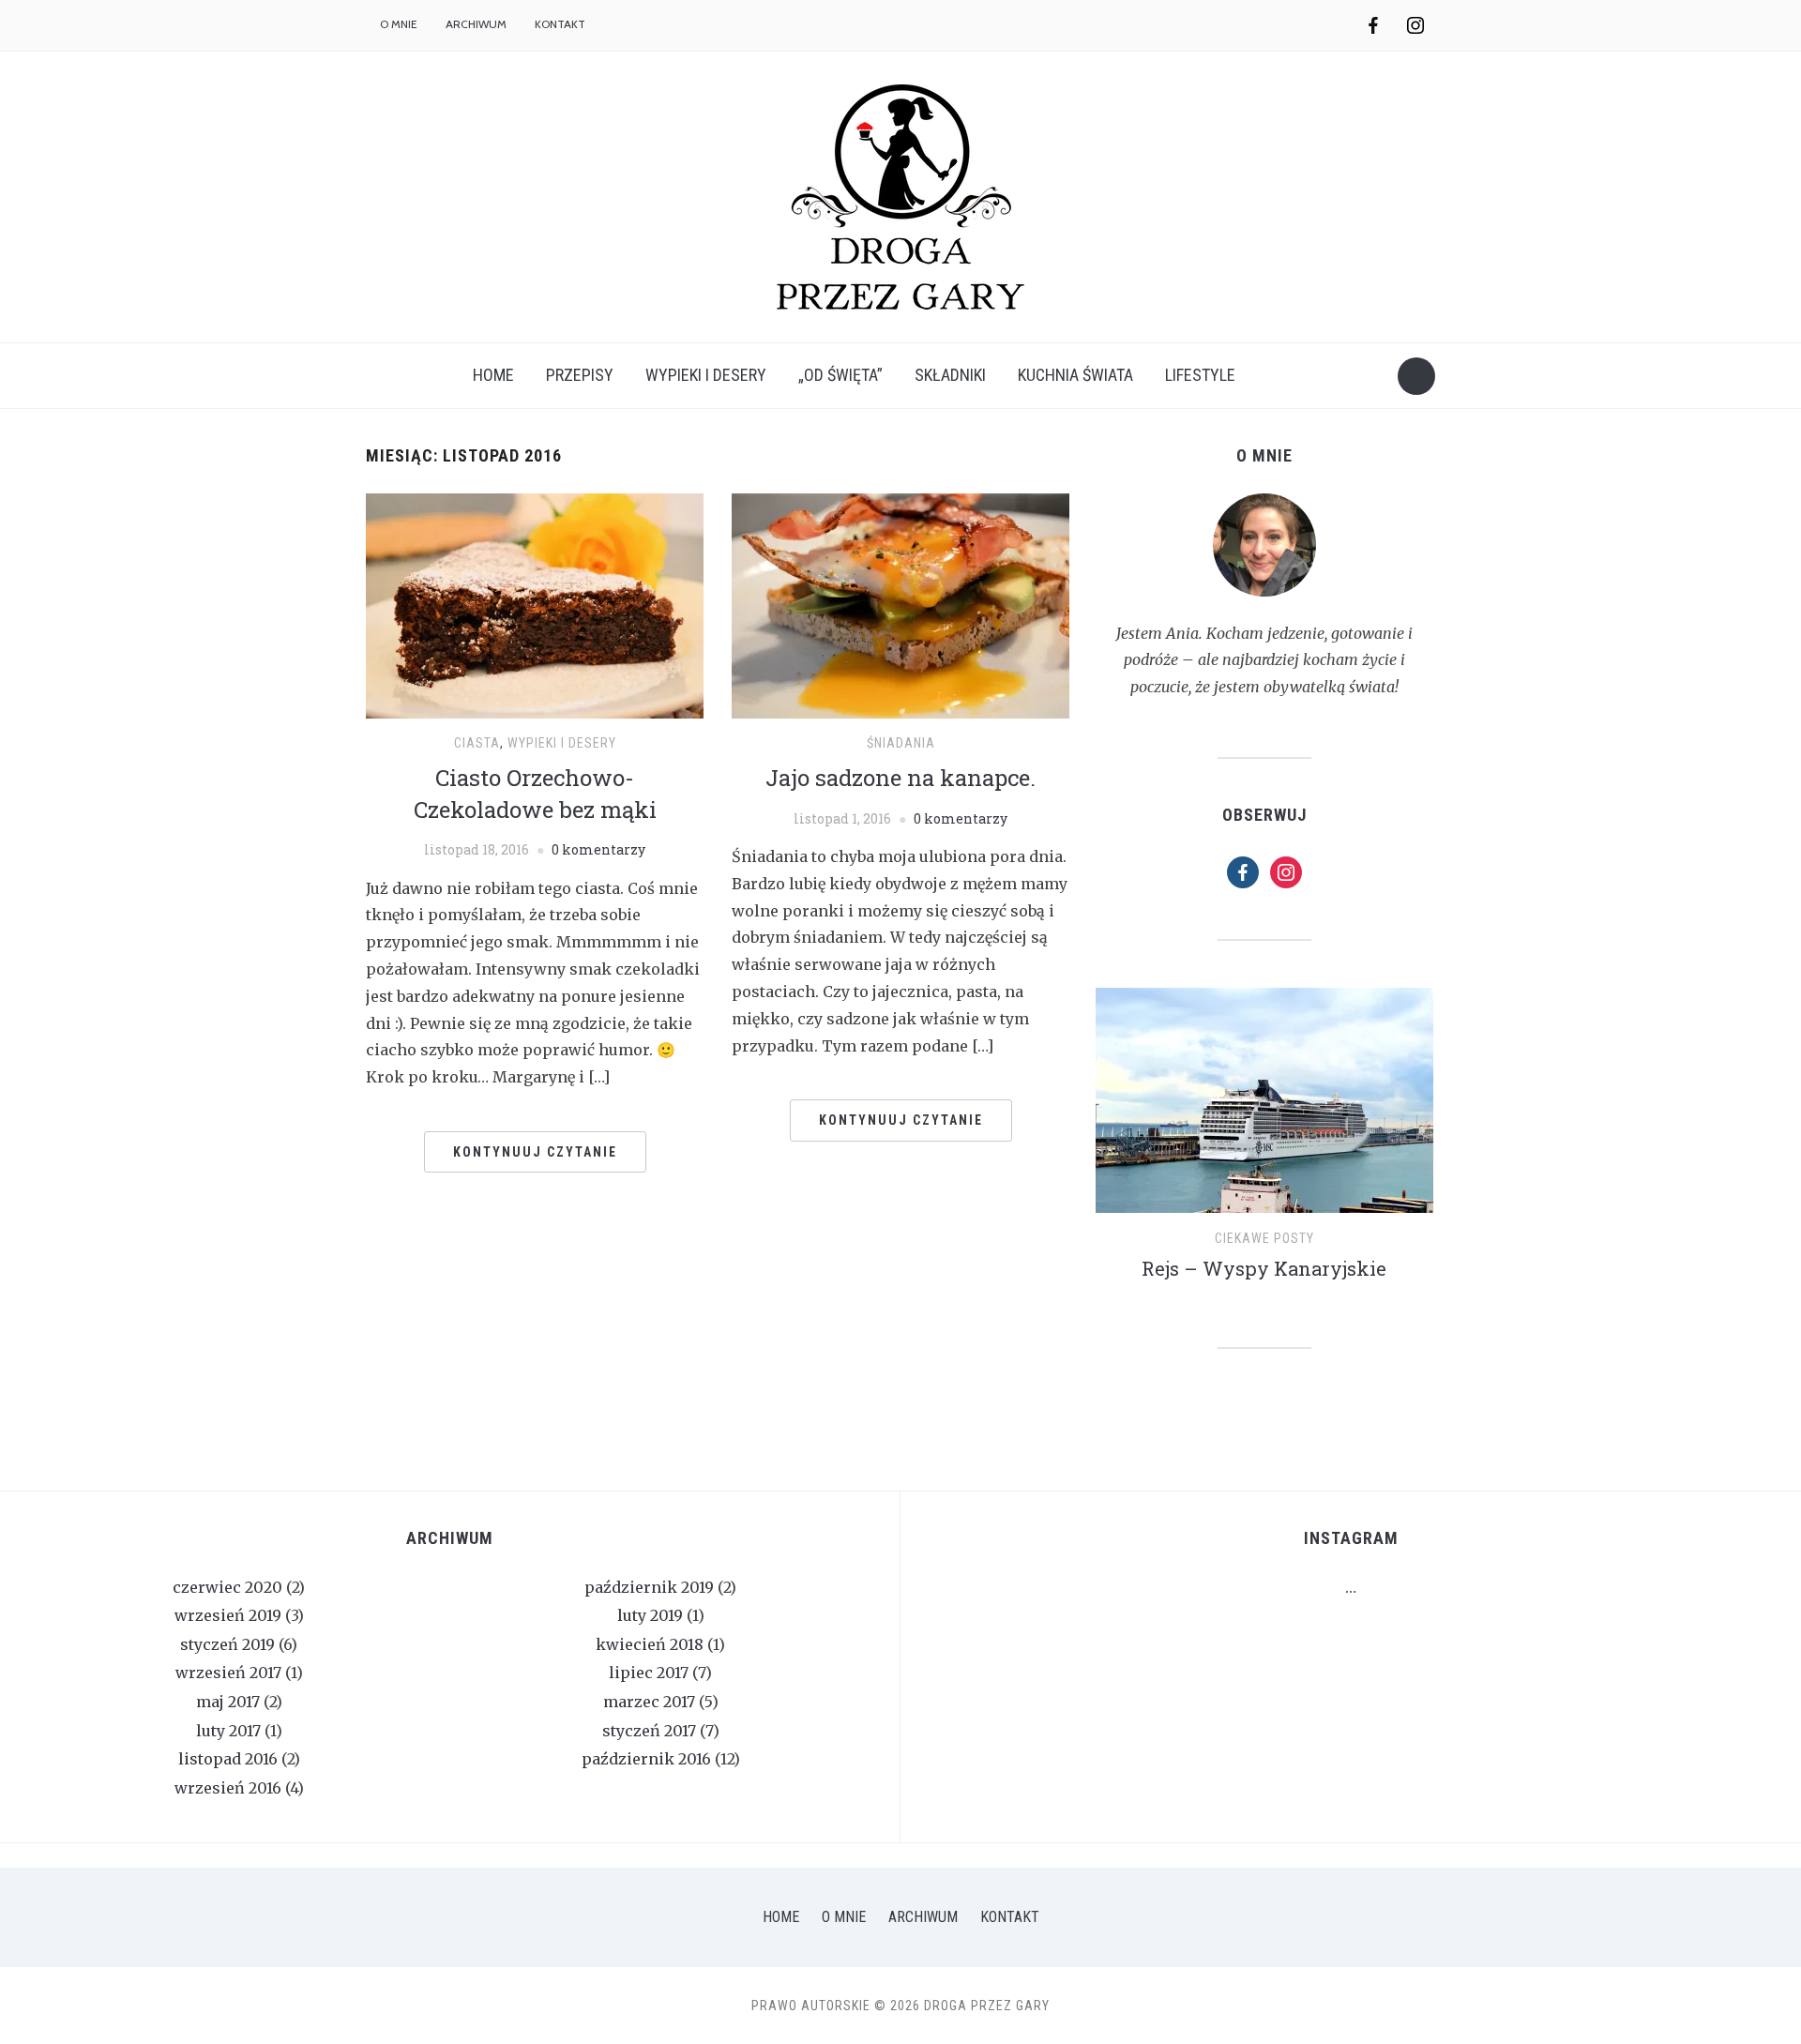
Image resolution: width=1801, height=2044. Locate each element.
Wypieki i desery (562, 743)
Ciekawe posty (1264, 1238)
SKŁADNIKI (950, 375)
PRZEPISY (580, 375)
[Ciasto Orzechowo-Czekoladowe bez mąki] (535, 604)
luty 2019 (650, 1615)
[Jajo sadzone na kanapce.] (900, 604)
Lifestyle (1200, 375)
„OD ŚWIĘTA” (840, 375)
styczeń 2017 (649, 1731)
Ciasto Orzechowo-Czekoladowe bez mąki (535, 794)
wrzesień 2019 (228, 1615)
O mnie (399, 24)
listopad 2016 (228, 1759)
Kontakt (560, 24)
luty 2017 (228, 1731)
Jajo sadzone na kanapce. (900, 778)
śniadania (901, 743)
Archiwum (476, 24)
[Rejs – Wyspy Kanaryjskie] (1264, 1108)
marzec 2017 (649, 1702)
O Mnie (844, 1917)
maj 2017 (228, 1702)
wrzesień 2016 (228, 1788)
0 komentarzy (598, 849)
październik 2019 (649, 1587)
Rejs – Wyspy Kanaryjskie (1264, 1268)
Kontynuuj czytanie (535, 1152)
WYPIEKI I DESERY (706, 375)
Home (493, 375)
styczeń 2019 (227, 1644)
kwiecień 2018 (650, 1644)
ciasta (477, 743)
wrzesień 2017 (228, 1673)
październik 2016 (646, 1759)
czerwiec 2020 (227, 1587)
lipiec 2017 (649, 1673)
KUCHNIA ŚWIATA (1075, 375)
